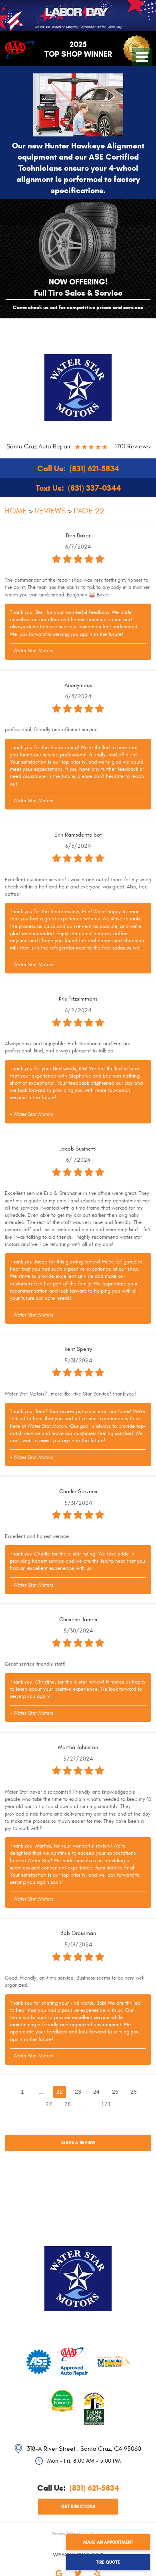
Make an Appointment (108, 2542)
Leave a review (78, 2142)
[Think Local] (94, 2399)
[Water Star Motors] (78, 388)
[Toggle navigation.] (142, 57)
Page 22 (89, 511)
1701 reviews (132, 446)
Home (16, 511)
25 (115, 2092)
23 (78, 2092)
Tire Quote (108, 2562)
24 (96, 2092)
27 (49, 2104)
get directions (78, 2506)
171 (106, 2104)
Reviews (50, 511)
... (41, 2092)
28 (68, 2104)
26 (134, 2092)
